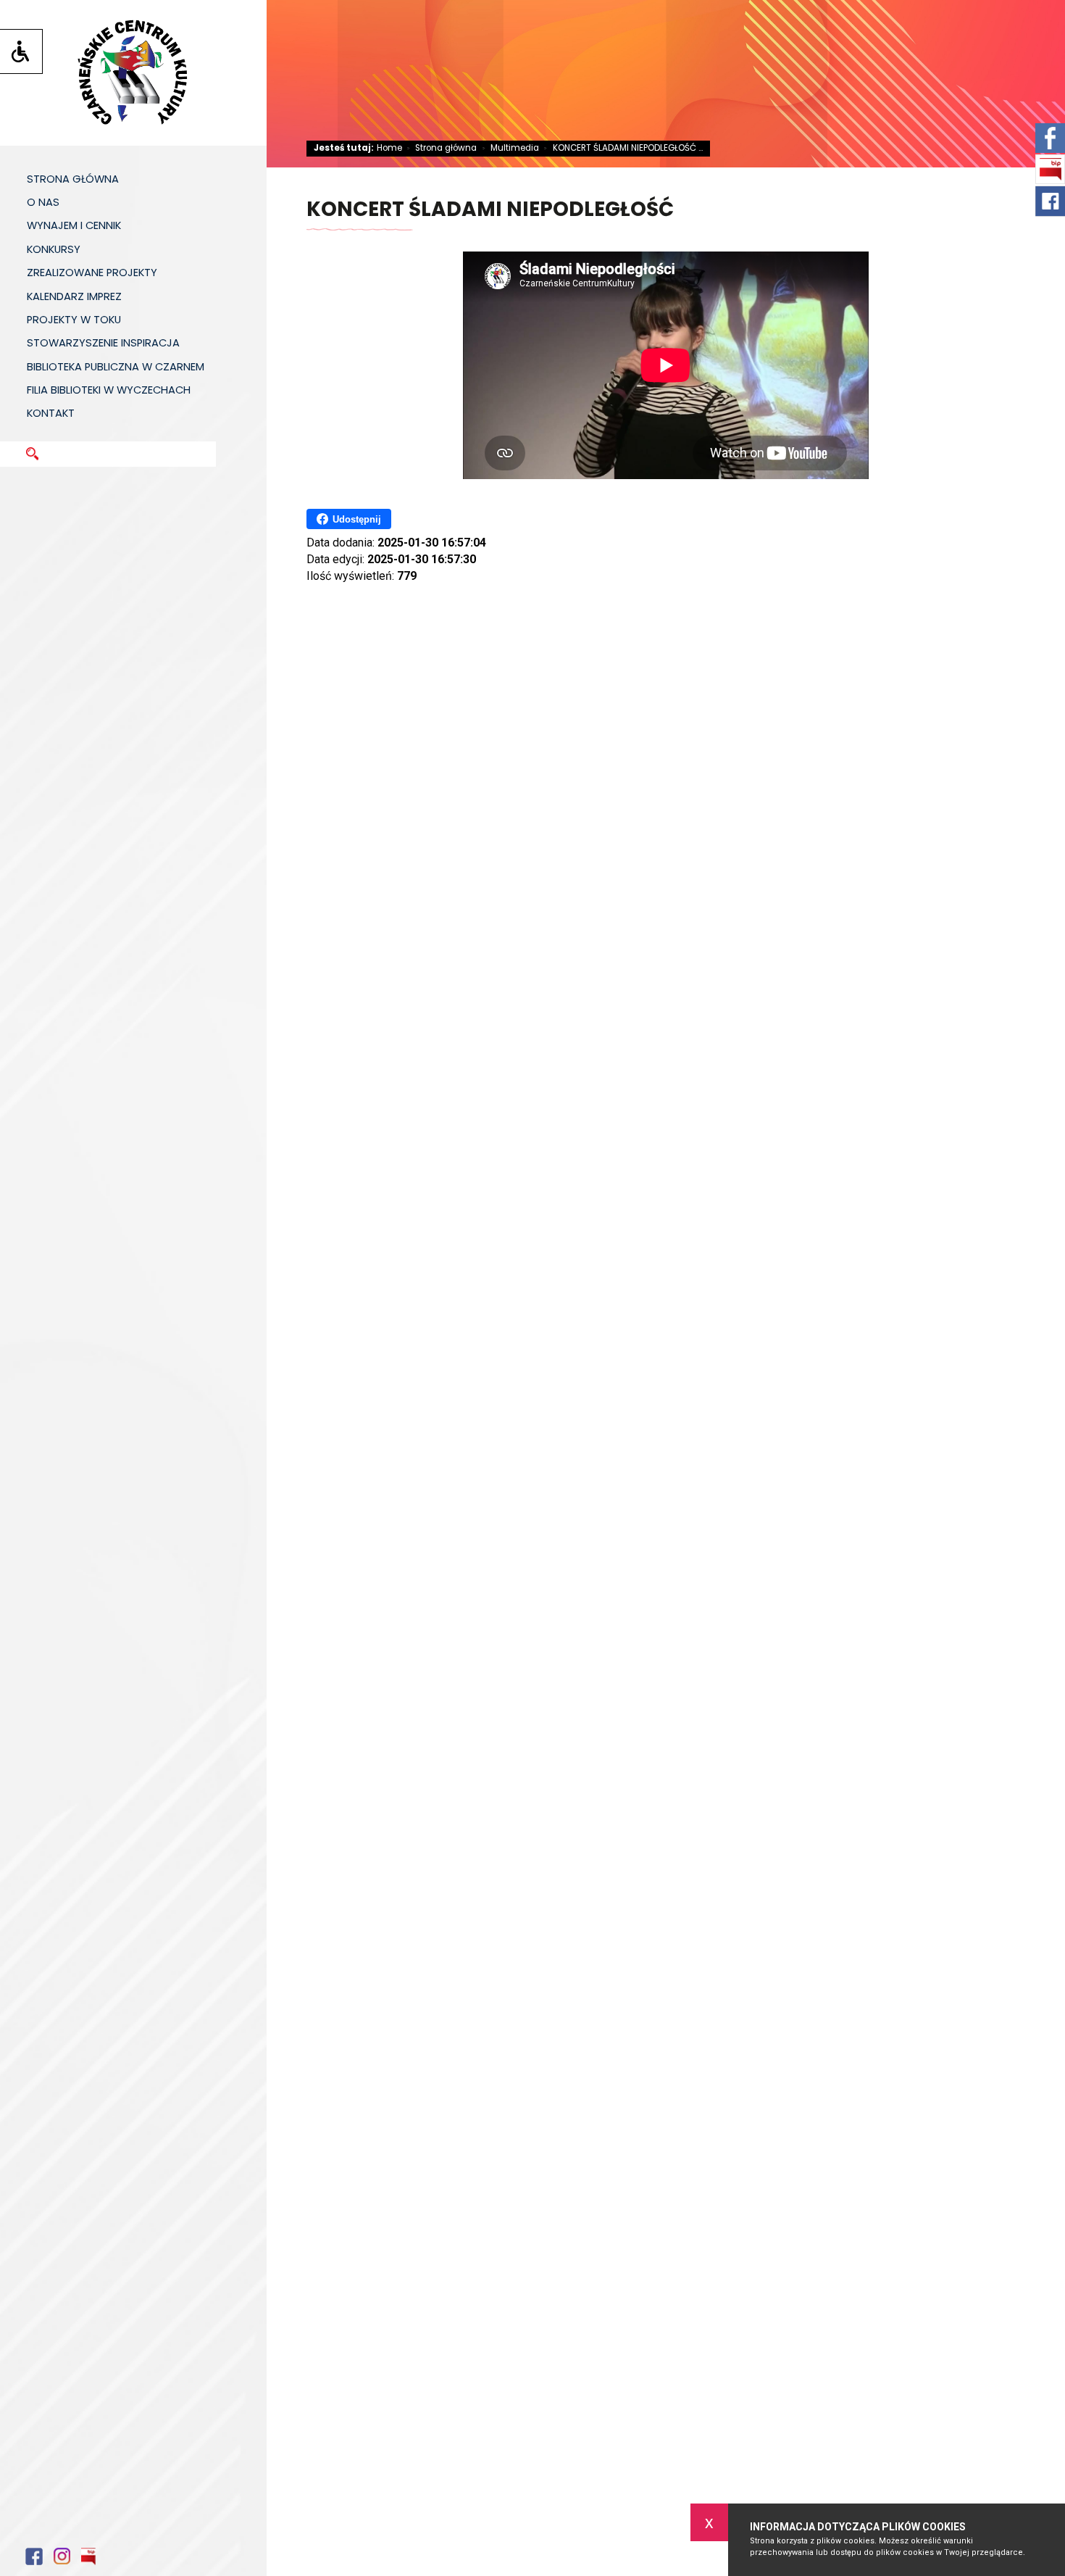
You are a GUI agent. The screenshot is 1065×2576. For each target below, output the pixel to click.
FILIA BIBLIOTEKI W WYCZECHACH (109, 390)
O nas (43, 202)
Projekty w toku (74, 320)
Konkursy (54, 249)
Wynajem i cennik (74, 225)
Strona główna (73, 179)
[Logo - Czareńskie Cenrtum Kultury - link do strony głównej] (133, 73)
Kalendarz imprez (74, 296)
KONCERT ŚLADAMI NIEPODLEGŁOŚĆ (490, 211)
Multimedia (511, 149)
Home (389, 149)
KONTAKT (51, 413)
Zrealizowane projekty (92, 273)
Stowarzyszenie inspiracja (103, 343)
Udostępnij (357, 519)
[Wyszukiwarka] (147, 446)
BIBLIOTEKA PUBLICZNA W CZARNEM (116, 367)
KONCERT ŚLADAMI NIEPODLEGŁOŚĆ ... (623, 149)
